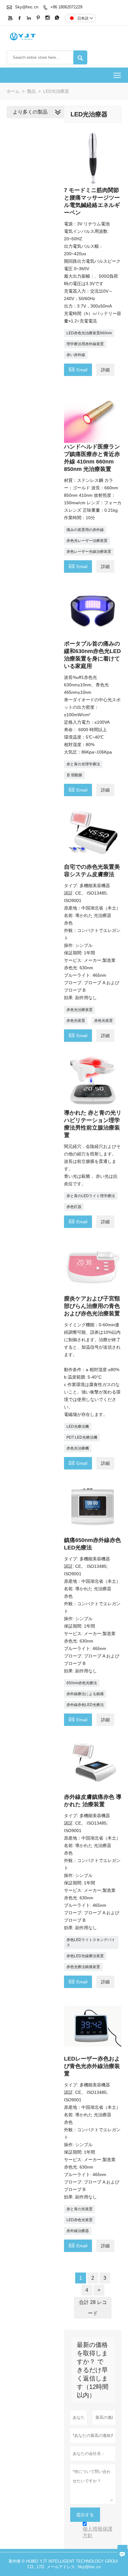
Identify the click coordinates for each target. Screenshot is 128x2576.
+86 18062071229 (66, 7)
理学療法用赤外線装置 (85, 344)
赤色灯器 (74, 1207)
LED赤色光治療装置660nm (89, 333)
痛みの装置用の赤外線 (85, 530)
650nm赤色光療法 (82, 1683)
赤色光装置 (76, 1021)
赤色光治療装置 (80, 1010)
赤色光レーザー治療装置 (87, 541)
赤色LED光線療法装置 (85, 1956)
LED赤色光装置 (80, 2220)
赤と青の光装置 (80, 2209)
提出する (85, 2515)
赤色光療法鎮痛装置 (83, 1967)
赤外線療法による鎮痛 (85, 1694)
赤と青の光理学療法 (83, 764)
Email (78, 369)
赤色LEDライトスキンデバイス (91, 1942)
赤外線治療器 (78, 2231)
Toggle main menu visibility (117, 75)
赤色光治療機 (78, 1448)
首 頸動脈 (74, 775)
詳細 (105, 370)
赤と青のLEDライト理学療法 (91, 1196)
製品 (31, 91)
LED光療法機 (78, 1427)
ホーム (13, 91)
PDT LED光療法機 (82, 1437)
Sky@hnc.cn (27, 7)
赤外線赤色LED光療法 (85, 1705)
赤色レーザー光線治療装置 (89, 552)
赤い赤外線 (76, 355)
